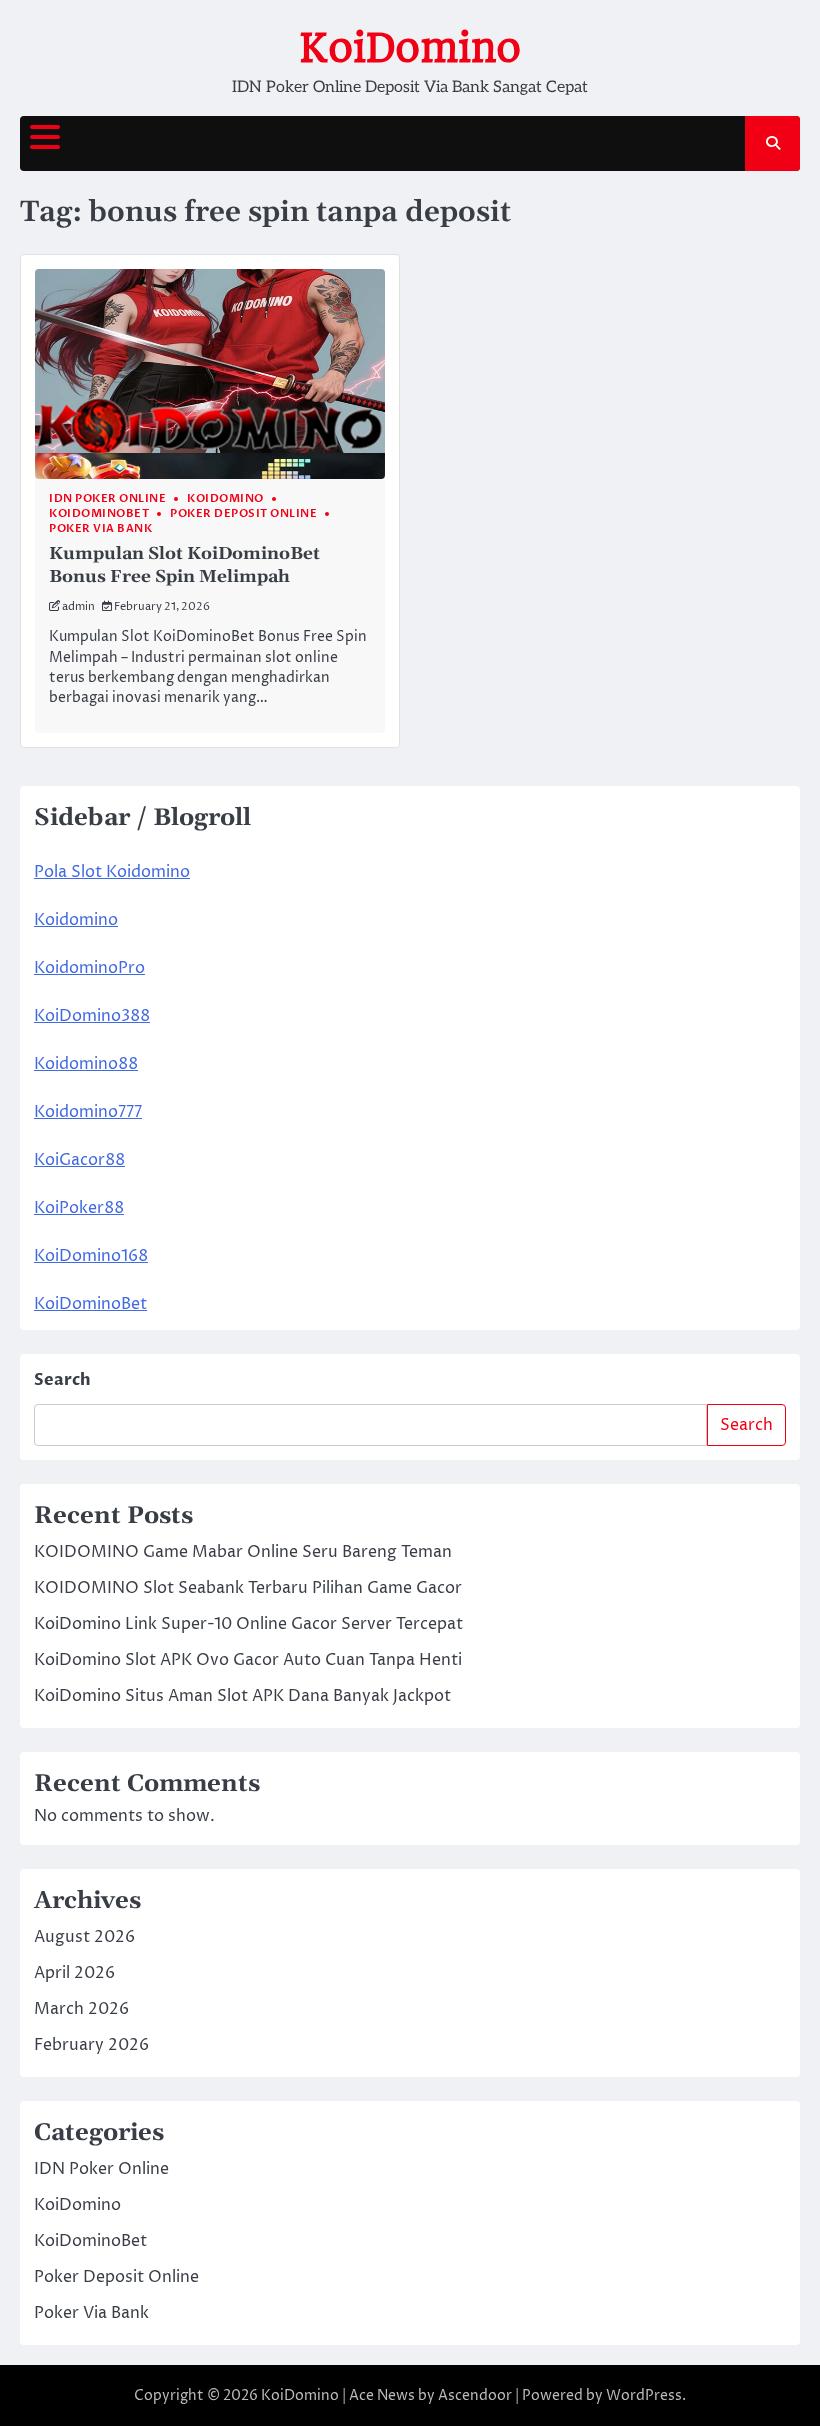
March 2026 (81, 2009)
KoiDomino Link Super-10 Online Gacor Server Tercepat (248, 1624)
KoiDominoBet (99, 513)
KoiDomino (410, 48)
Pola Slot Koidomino (112, 872)
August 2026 (84, 1937)
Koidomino (76, 920)
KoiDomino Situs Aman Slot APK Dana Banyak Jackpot (242, 1696)
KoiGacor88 (79, 1160)
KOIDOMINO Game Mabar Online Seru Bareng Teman (243, 1552)
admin (78, 606)
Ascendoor (475, 2395)
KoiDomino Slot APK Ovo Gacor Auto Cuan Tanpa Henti (248, 1660)
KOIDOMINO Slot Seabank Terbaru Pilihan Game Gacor (248, 1588)
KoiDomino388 (92, 1016)
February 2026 (91, 2045)
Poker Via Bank (100, 528)
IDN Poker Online (107, 498)
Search (62, 1380)
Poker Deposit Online (243, 513)
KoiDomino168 (91, 1256)
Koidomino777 (88, 1112)
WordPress (644, 2395)
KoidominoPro (89, 968)
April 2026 (74, 1973)
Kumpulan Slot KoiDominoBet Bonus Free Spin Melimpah (184, 565)
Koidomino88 (86, 1064)
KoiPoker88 (79, 1208)
